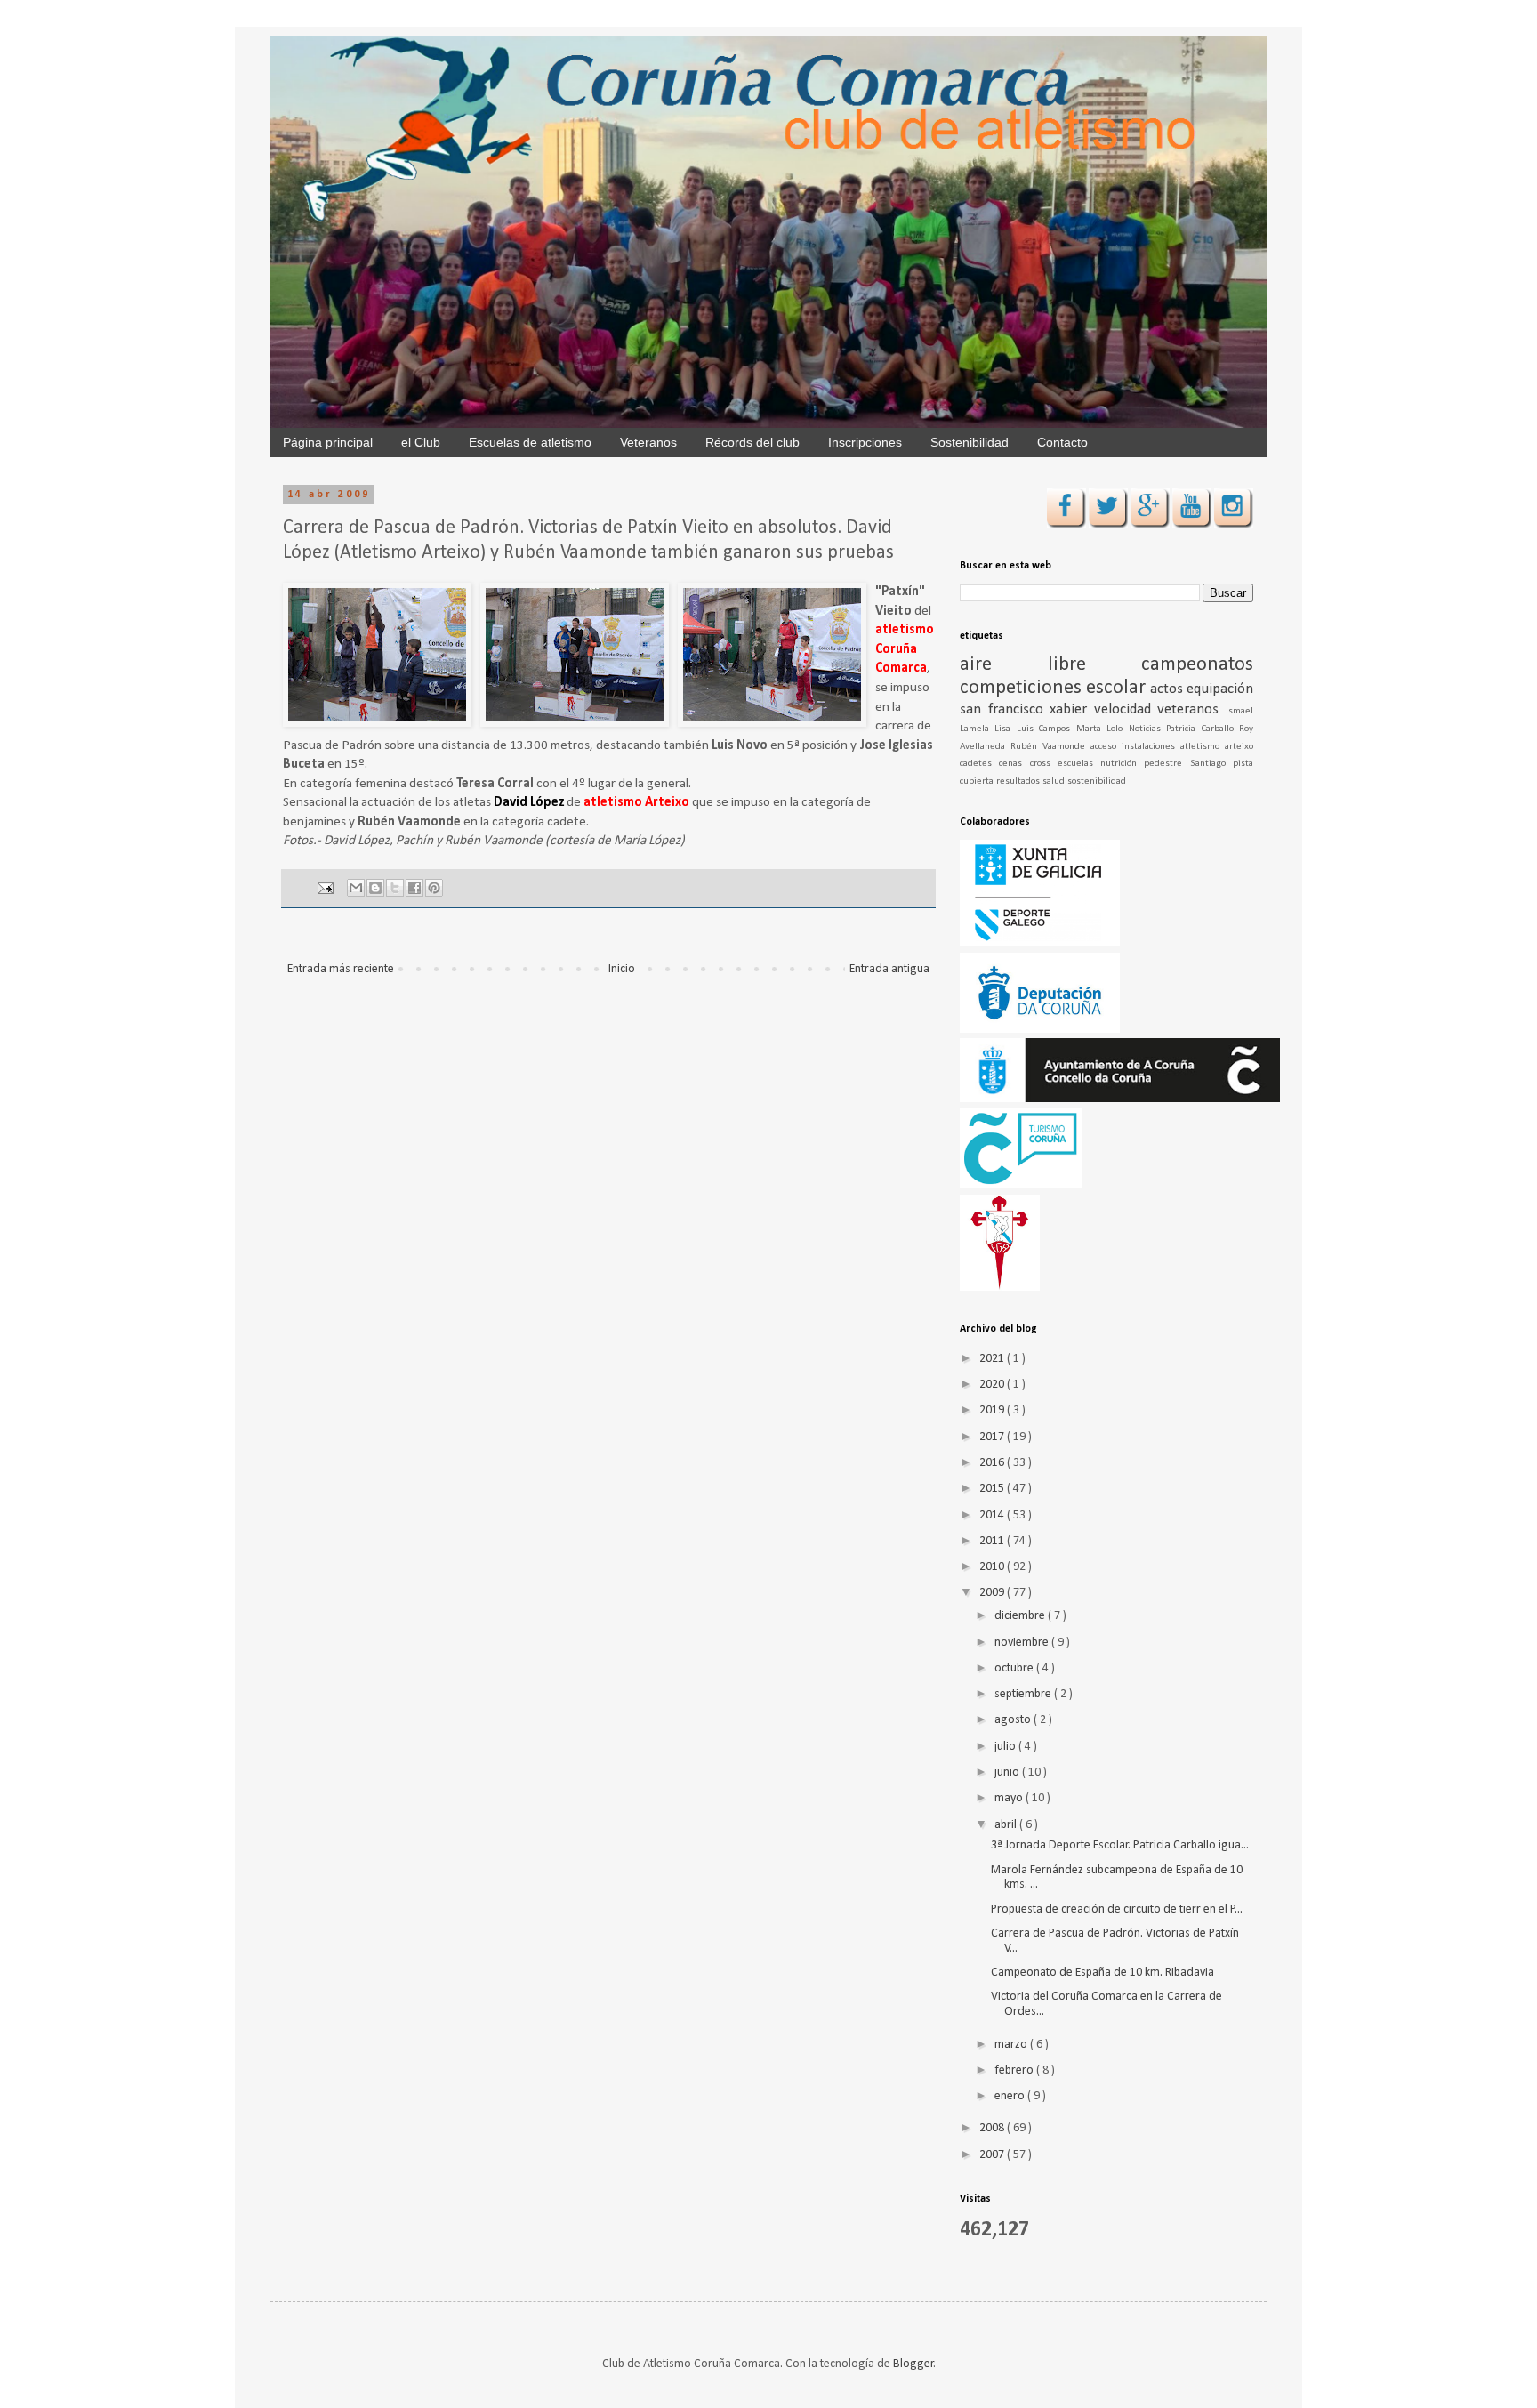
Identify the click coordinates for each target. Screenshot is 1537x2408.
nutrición (1122, 764)
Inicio (622, 969)
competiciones (1023, 688)
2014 (993, 1515)
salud (1055, 781)
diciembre (1021, 1616)
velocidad (1126, 709)
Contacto (1062, 442)
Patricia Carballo (1203, 729)
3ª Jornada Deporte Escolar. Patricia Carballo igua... (1120, 1845)
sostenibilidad (1097, 781)
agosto (1014, 1720)
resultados (1019, 781)
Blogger (913, 2364)
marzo (1012, 2045)
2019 (993, 1410)
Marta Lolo (1102, 729)
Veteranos (648, 442)
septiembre (1024, 1694)
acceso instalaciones (1135, 747)
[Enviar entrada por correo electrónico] (324, 889)
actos (1168, 689)
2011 (993, 1541)
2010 (993, 1567)
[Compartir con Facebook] (414, 888)
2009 (993, 1593)
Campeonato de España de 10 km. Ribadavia (1102, 1973)
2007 (993, 2155)
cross (1044, 764)
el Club (421, 442)
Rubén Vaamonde (1050, 747)
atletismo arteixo (1217, 747)
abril (1007, 1825)
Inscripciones (865, 442)
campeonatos (1197, 665)
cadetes (979, 764)
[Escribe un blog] (375, 888)
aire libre (1050, 665)
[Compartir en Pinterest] (434, 888)
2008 (993, 2128)
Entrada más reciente (341, 969)
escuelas (1079, 764)
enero (1011, 2096)
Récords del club (752, 442)
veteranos (1191, 709)
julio (1006, 1747)
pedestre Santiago (1188, 764)
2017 (993, 1437)
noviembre (1023, 1643)
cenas (1014, 764)
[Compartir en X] (395, 888)
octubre (1015, 1668)
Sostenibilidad (970, 442)
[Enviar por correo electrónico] (356, 888)
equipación (1220, 689)
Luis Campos (1046, 729)
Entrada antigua (889, 969)
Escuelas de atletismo (530, 442)
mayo (1010, 1798)
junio (1008, 1772)
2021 (993, 1359)
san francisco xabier (1027, 709)
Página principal (328, 442)
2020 (993, 1385)
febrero (1015, 2070)
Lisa (1005, 729)
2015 (993, 1489)
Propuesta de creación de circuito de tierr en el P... (1117, 1909)
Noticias (1147, 729)
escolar (1118, 688)
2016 (993, 1463)
